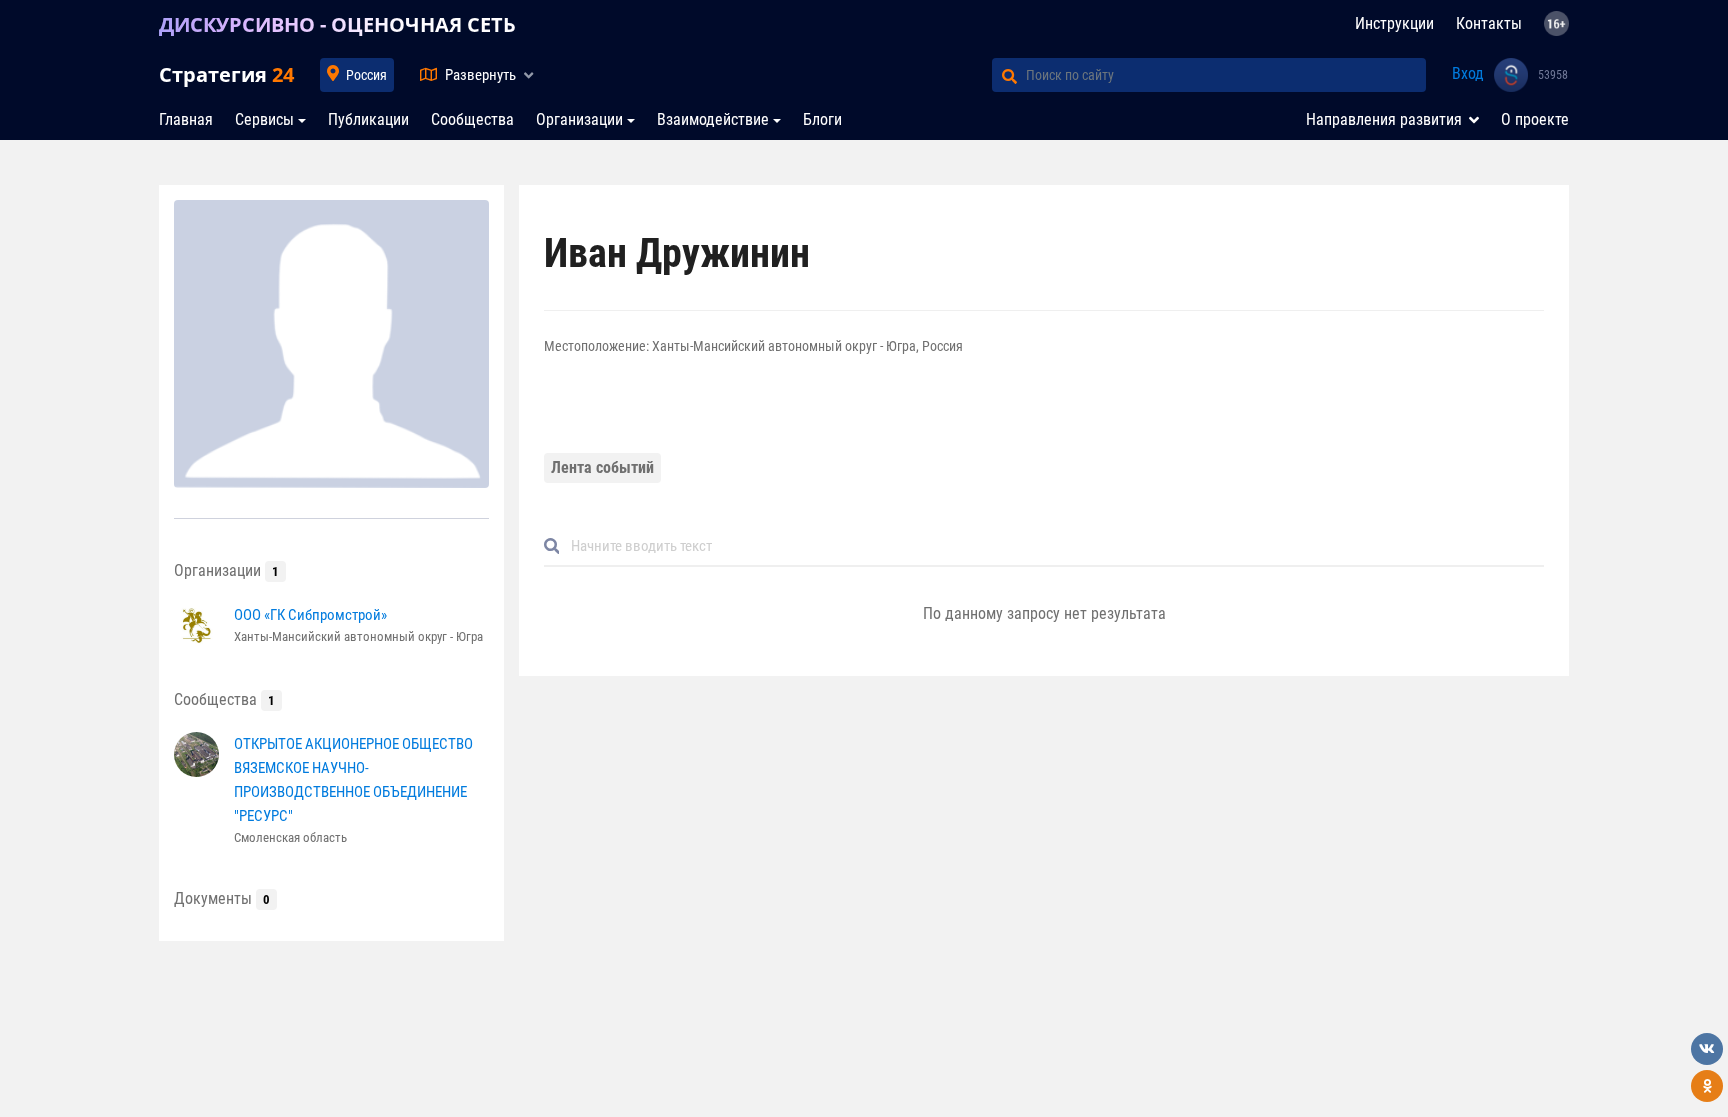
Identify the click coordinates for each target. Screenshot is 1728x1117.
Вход (1468, 73)
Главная (186, 119)
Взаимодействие (713, 119)
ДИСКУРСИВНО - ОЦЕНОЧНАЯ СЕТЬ (337, 24)
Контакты (1489, 23)
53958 (1553, 75)
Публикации (368, 119)
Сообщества (472, 119)
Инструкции (1394, 23)
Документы (222, 898)
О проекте (1535, 119)
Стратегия (226, 74)
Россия (366, 75)
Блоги (822, 119)
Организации (579, 119)
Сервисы (264, 119)
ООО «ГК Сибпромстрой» (310, 615)
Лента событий (602, 467)
